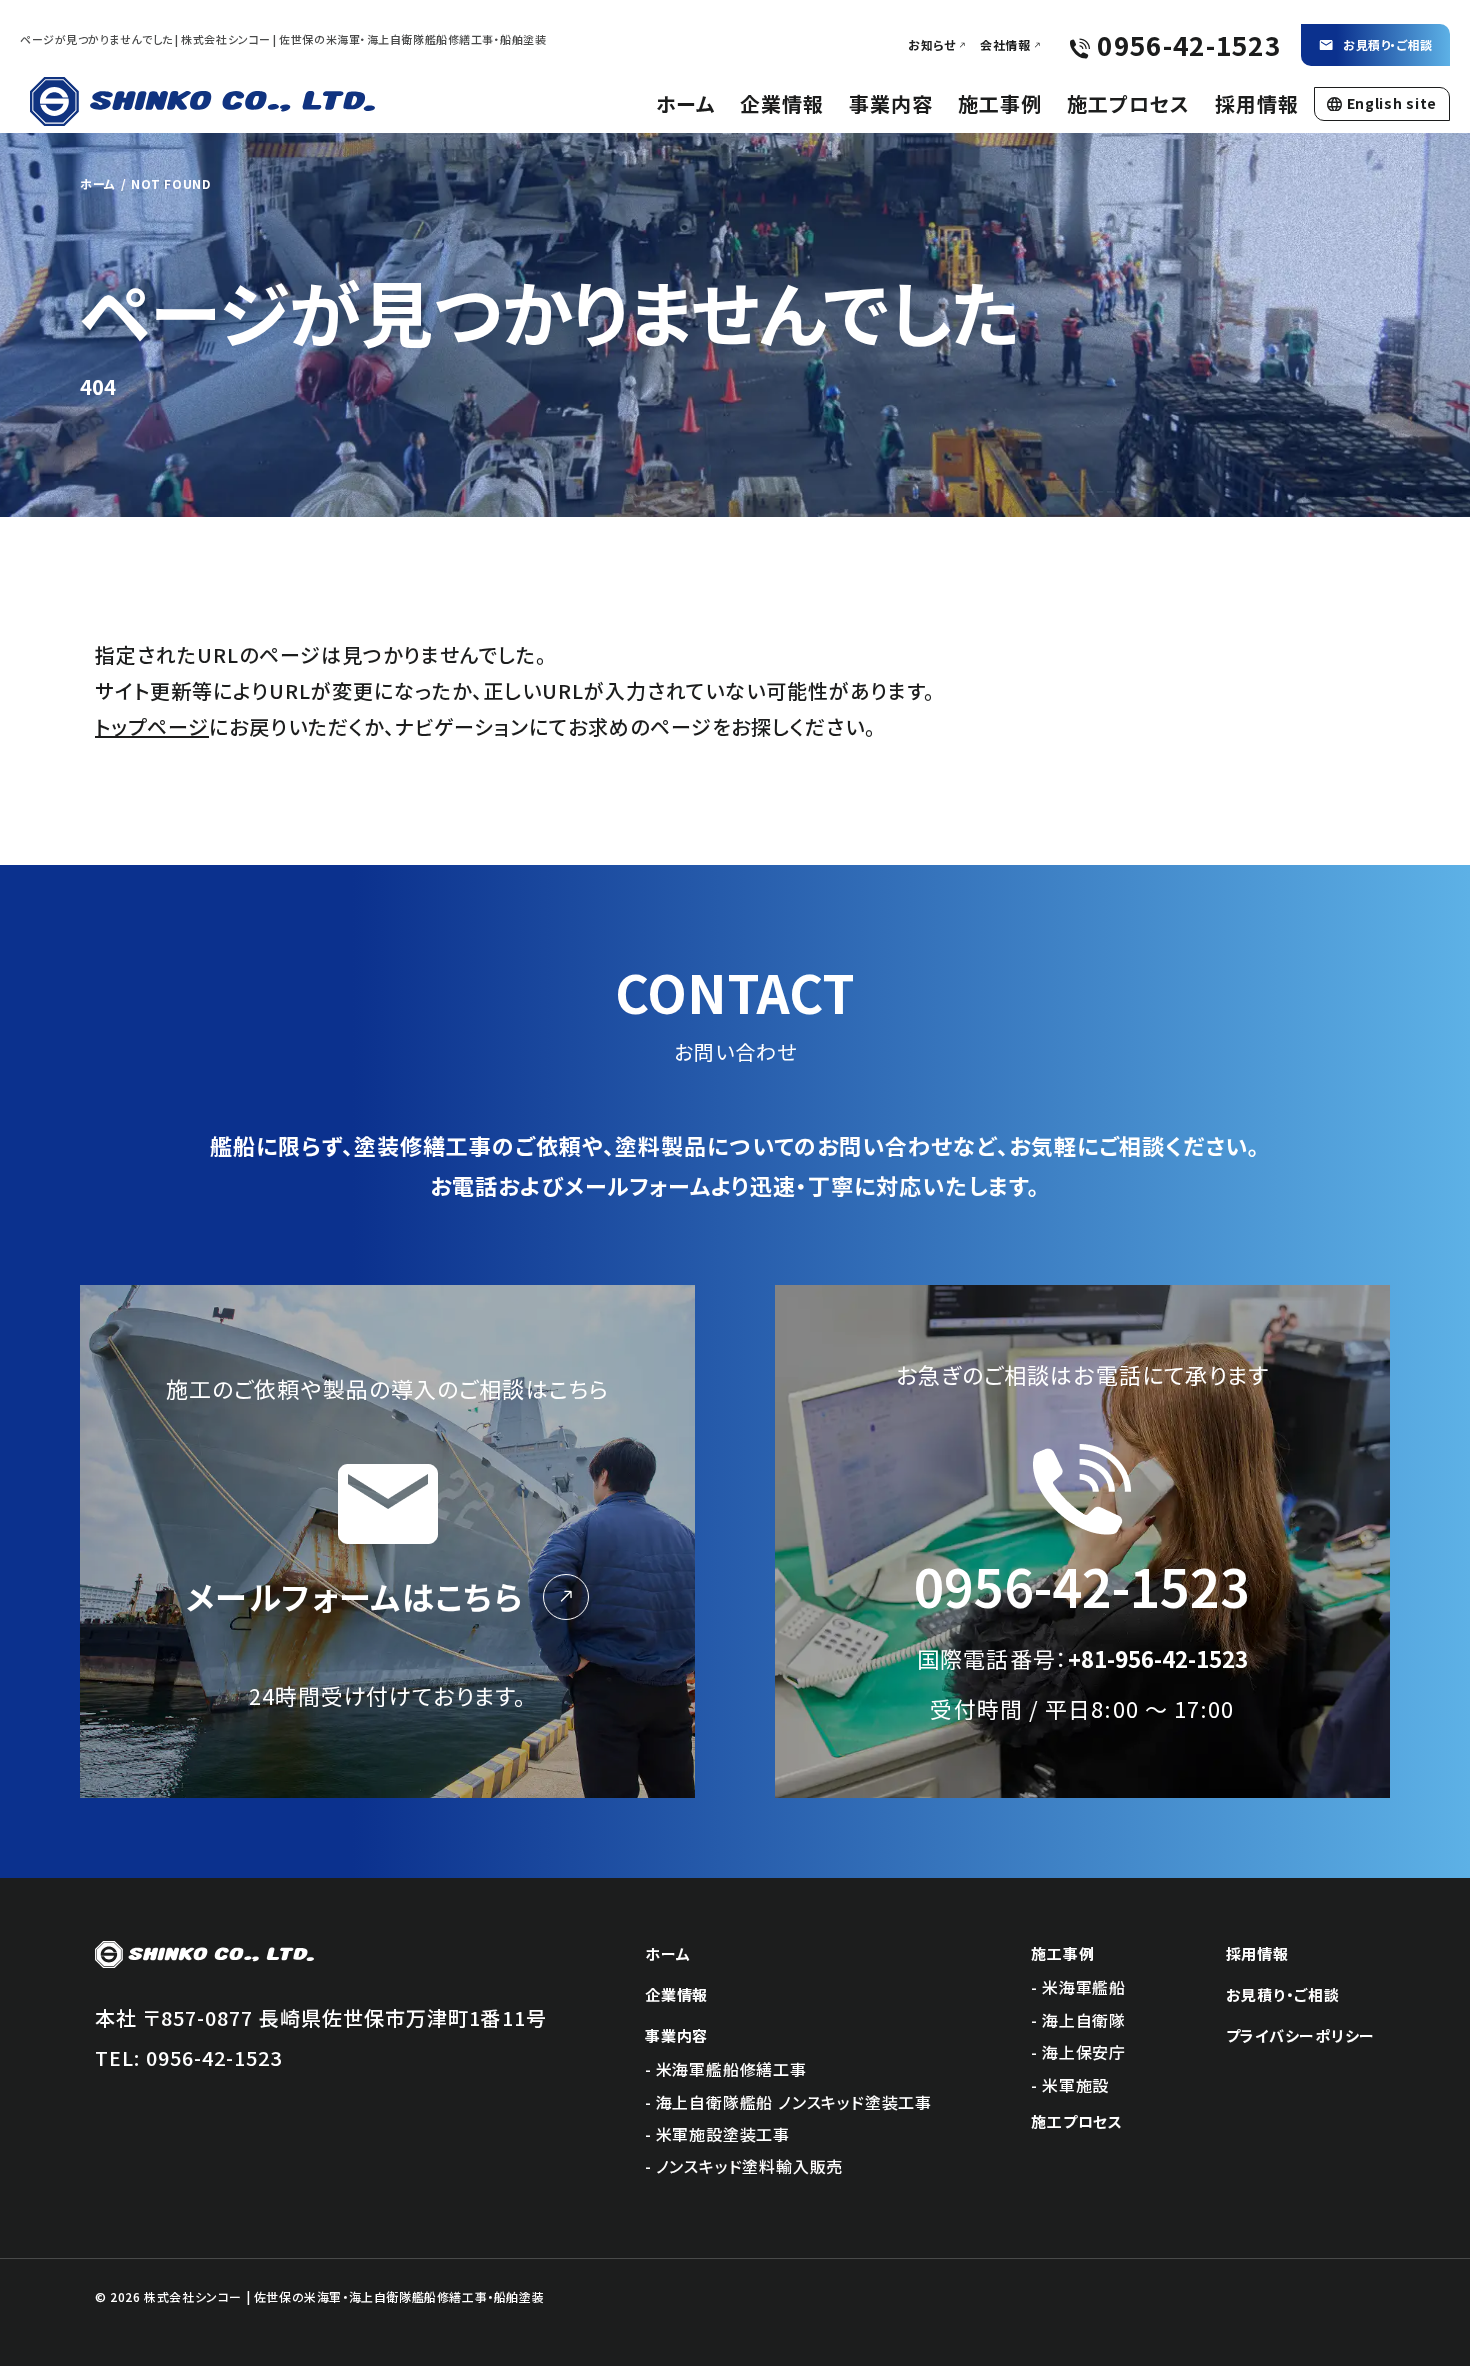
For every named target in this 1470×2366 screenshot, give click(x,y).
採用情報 (1257, 103)
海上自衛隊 (1084, 2020)
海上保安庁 (1084, 2052)
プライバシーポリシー (1301, 2035)
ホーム (685, 103)
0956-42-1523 (214, 2057)
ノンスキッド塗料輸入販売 (750, 2166)
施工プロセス (1128, 103)
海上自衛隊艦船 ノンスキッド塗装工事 (794, 2102)
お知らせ (931, 45)
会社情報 (1005, 45)
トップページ (152, 726)
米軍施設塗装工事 (723, 2134)
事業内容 (891, 103)
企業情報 (782, 103)
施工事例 (1000, 103)
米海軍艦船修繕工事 (731, 2069)
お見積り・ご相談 (1388, 44)
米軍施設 (1075, 2085)
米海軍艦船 (1084, 1987)
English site (1392, 103)
